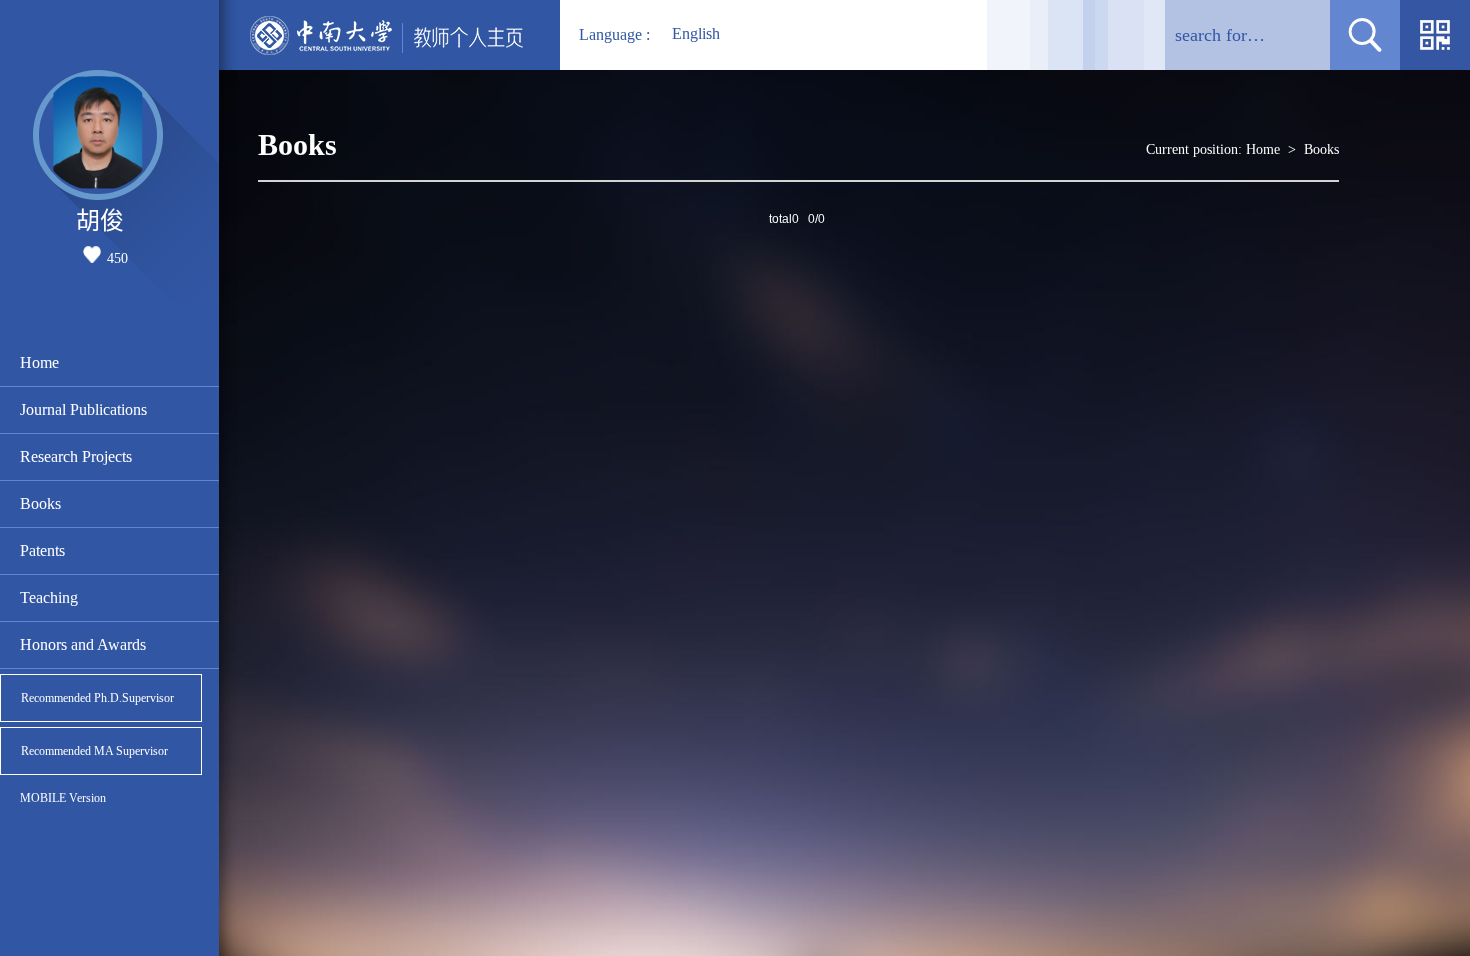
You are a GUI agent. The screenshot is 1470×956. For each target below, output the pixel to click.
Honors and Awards (83, 644)
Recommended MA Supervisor (94, 751)
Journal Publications (83, 409)
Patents (42, 550)
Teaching (49, 597)
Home (39, 362)
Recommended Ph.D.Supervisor (97, 698)
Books (40, 503)
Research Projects (76, 456)
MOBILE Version (63, 798)
